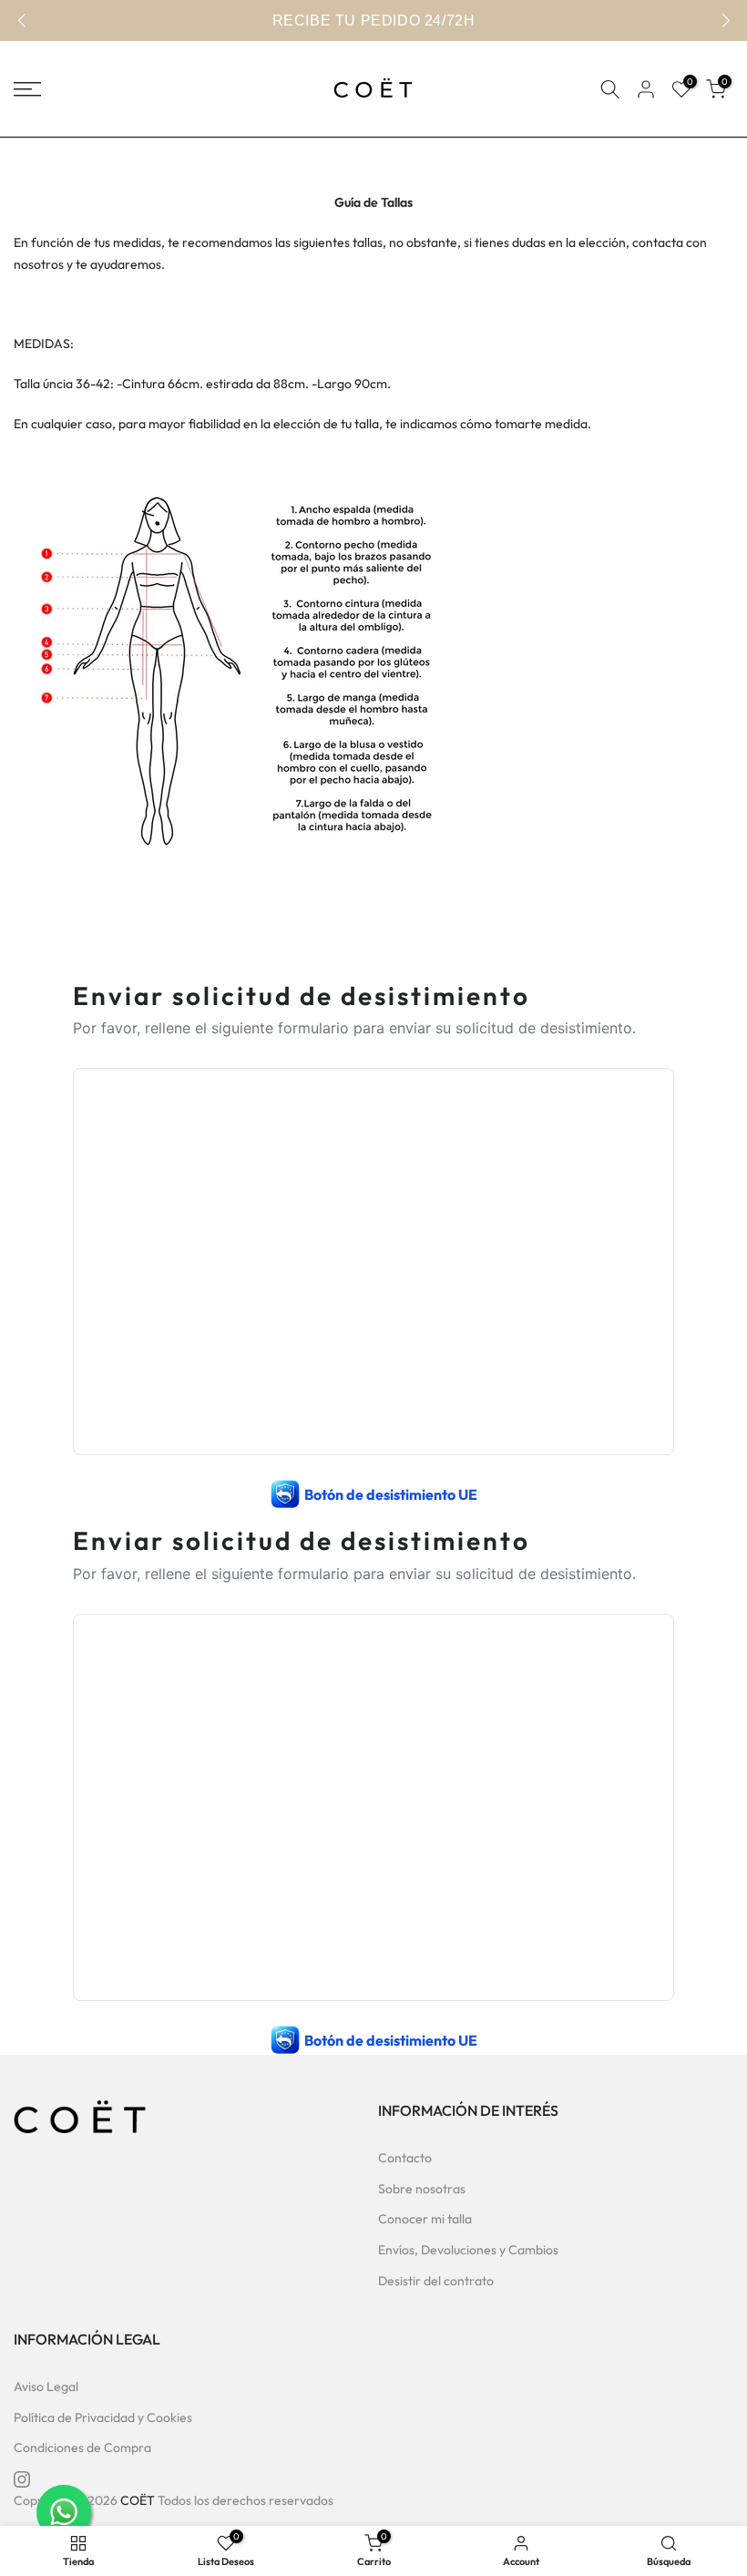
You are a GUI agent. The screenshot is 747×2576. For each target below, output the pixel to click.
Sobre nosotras (422, 2189)
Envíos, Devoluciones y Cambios (468, 2250)
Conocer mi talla (425, 2219)
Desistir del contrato (436, 2281)
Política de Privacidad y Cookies (103, 2417)
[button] (726, 21)
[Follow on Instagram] (22, 2479)
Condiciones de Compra (82, 2448)
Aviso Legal (46, 2386)
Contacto (405, 2158)
